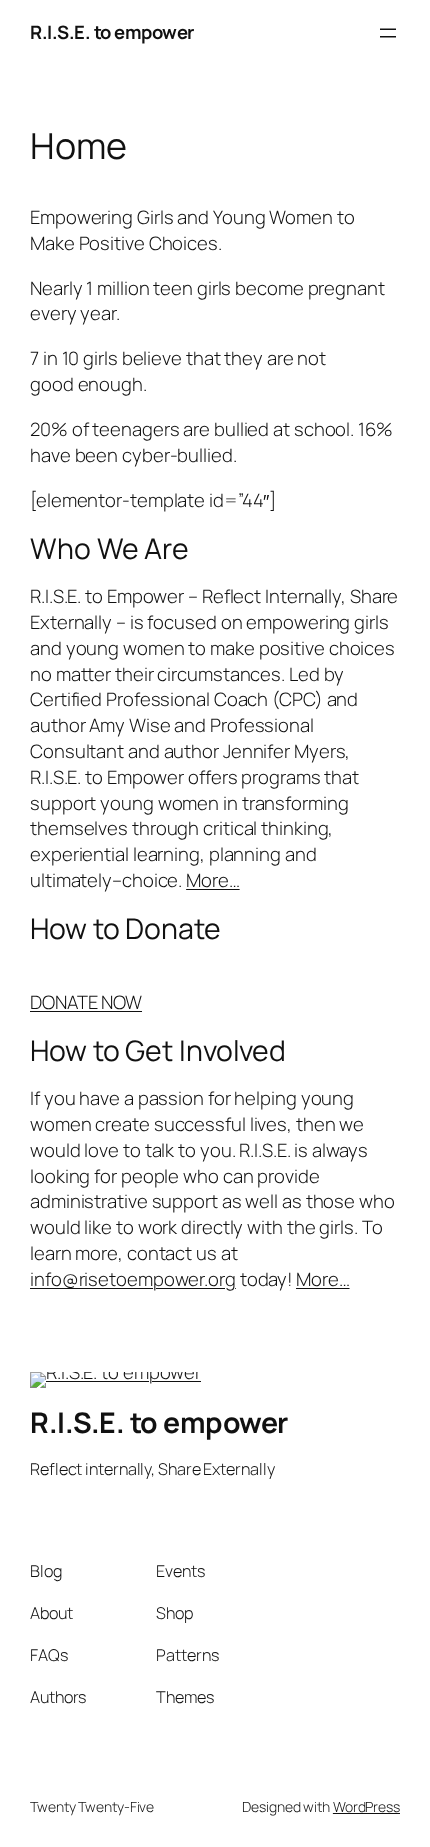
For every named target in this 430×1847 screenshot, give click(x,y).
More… (213, 880)
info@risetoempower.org (133, 1279)
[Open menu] (388, 33)
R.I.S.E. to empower (112, 32)
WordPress (366, 1806)
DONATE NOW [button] (86, 1002)
